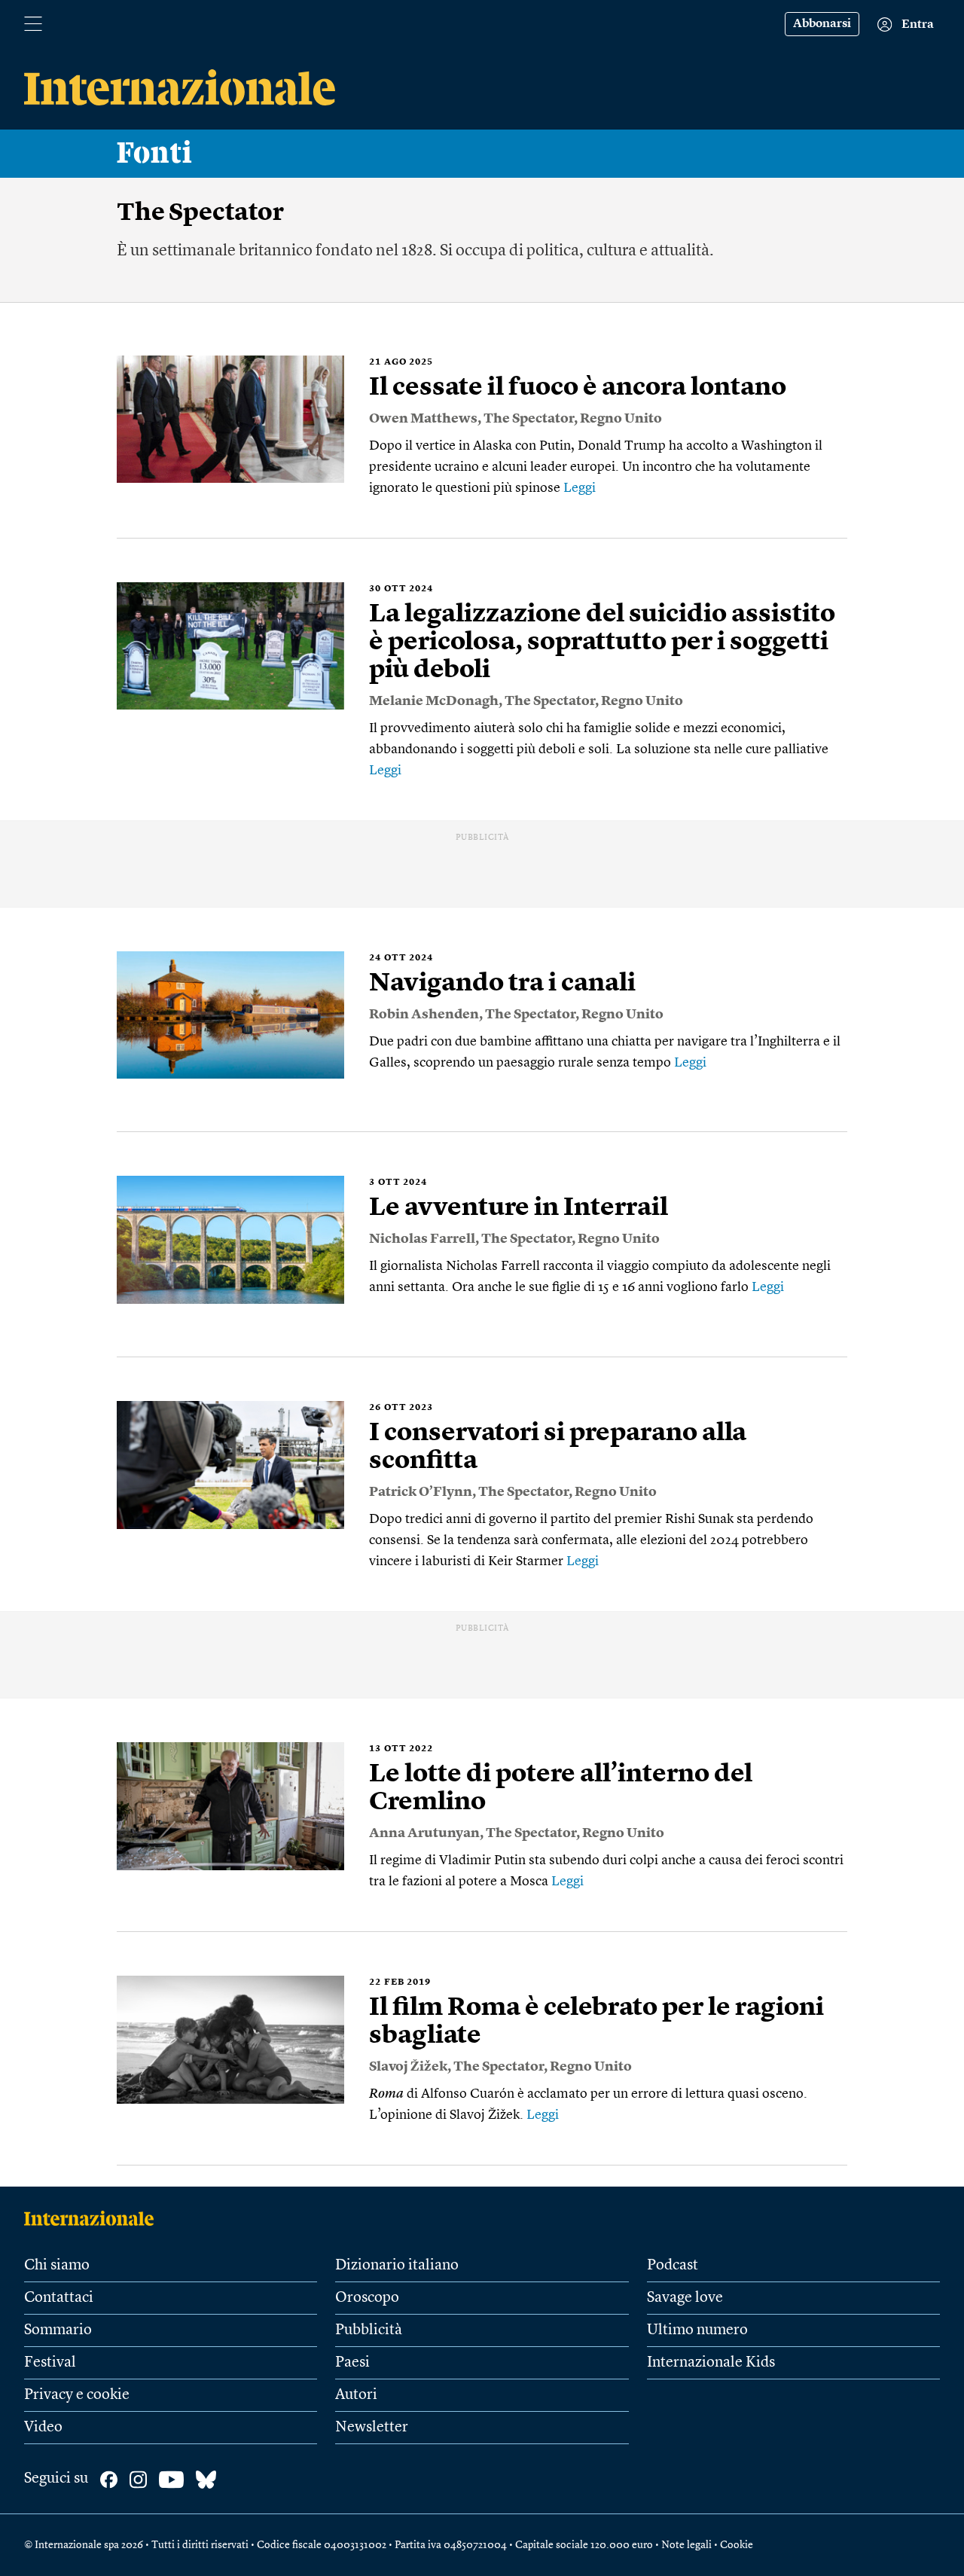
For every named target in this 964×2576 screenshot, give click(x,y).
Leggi (580, 488)
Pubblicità (369, 2330)
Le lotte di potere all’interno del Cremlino (561, 1789)
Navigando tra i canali (502, 984)
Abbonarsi (822, 24)
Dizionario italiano (397, 2266)
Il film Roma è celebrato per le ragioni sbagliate (596, 2022)
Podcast (673, 2266)
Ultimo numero (697, 2330)
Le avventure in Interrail (519, 1208)
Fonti (155, 154)
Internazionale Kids (711, 2363)
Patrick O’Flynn (421, 1492)
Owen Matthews (423, 419)
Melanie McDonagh (434, 701)
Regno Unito (621, 419)
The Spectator (529, 419)
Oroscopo (367, 2298)
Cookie (737, 2545)
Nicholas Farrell (422, 1239)
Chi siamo (57, 2266)
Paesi (352, 2363)
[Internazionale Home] (94, 2218)
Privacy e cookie (77, 2395)
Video (43, 2428)
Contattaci (59, 2298)
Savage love (685, 2298)
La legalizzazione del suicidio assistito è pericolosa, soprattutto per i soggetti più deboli (602, 642)
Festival (50, 2363)
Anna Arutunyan (424, 1833)
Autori (356, 2395)
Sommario (58, 2330)
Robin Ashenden (424, 1015)
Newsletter (372, 2428)
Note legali (686, 2545)
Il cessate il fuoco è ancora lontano (578, 388)
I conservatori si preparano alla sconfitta (558, 1447)
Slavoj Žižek (408, 2067)
